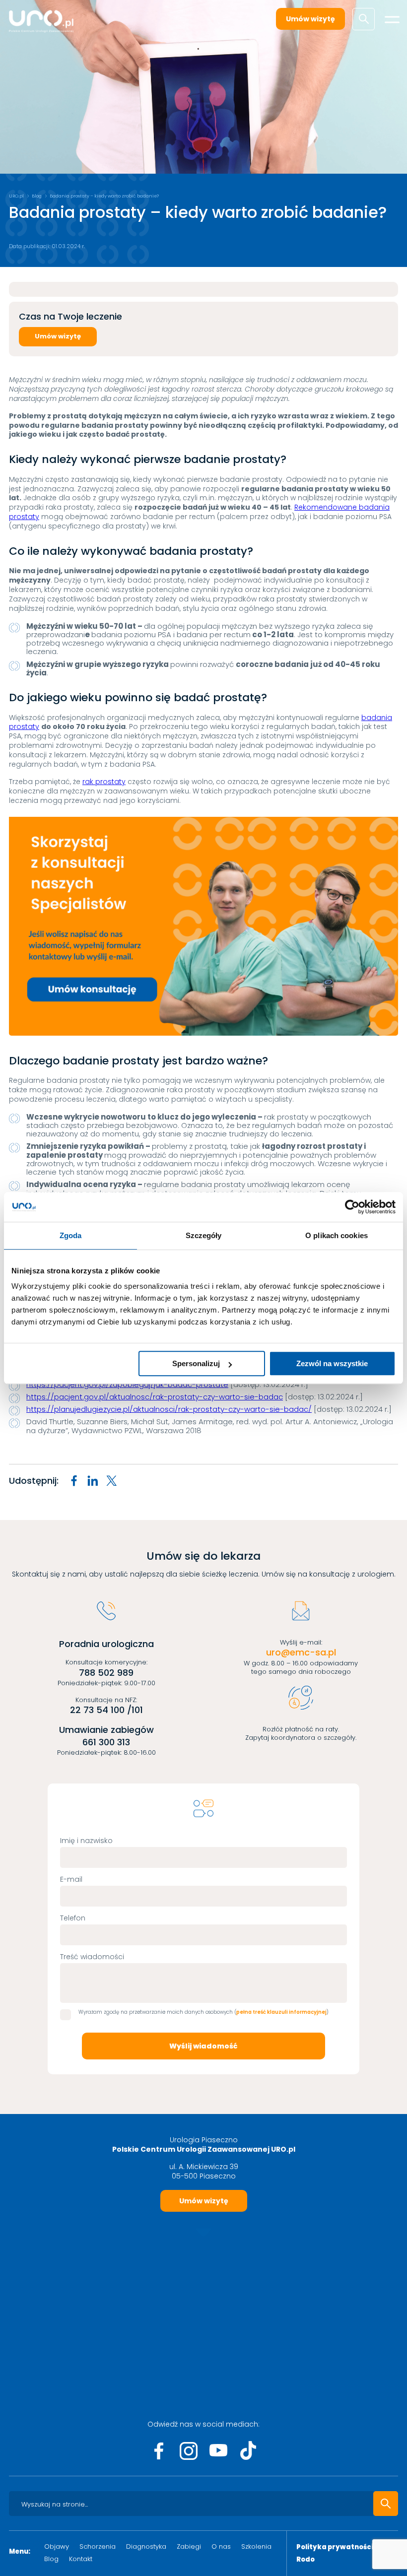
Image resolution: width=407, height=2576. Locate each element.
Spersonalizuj (196, 1363)
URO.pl (16, 196)
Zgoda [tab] (71, 1235)
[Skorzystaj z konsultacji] (203, 926)
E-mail (71, 1879)
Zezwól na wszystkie (332, 1363)
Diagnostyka (146, 2546)
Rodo (305, 2560)
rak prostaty (104, 782)
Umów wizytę (310, 19)
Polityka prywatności (335, 2547)
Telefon (73, 1918)
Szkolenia (256, 2546)
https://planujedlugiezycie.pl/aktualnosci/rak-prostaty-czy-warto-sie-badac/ (169, 1409)
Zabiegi (189, 2546)
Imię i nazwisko (86, 1841)
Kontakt (81, 2559)
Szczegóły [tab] (204, 1235)
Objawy (57, 2546)
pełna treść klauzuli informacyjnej (281, 2012)
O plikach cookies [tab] (337, 1235)
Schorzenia (98, 2546)
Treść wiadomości (92, 1957)
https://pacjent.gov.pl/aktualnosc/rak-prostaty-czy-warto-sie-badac (155, 1397)
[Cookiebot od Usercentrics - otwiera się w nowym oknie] (352, 1207)
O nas (221, 2546)
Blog (37, 196)
